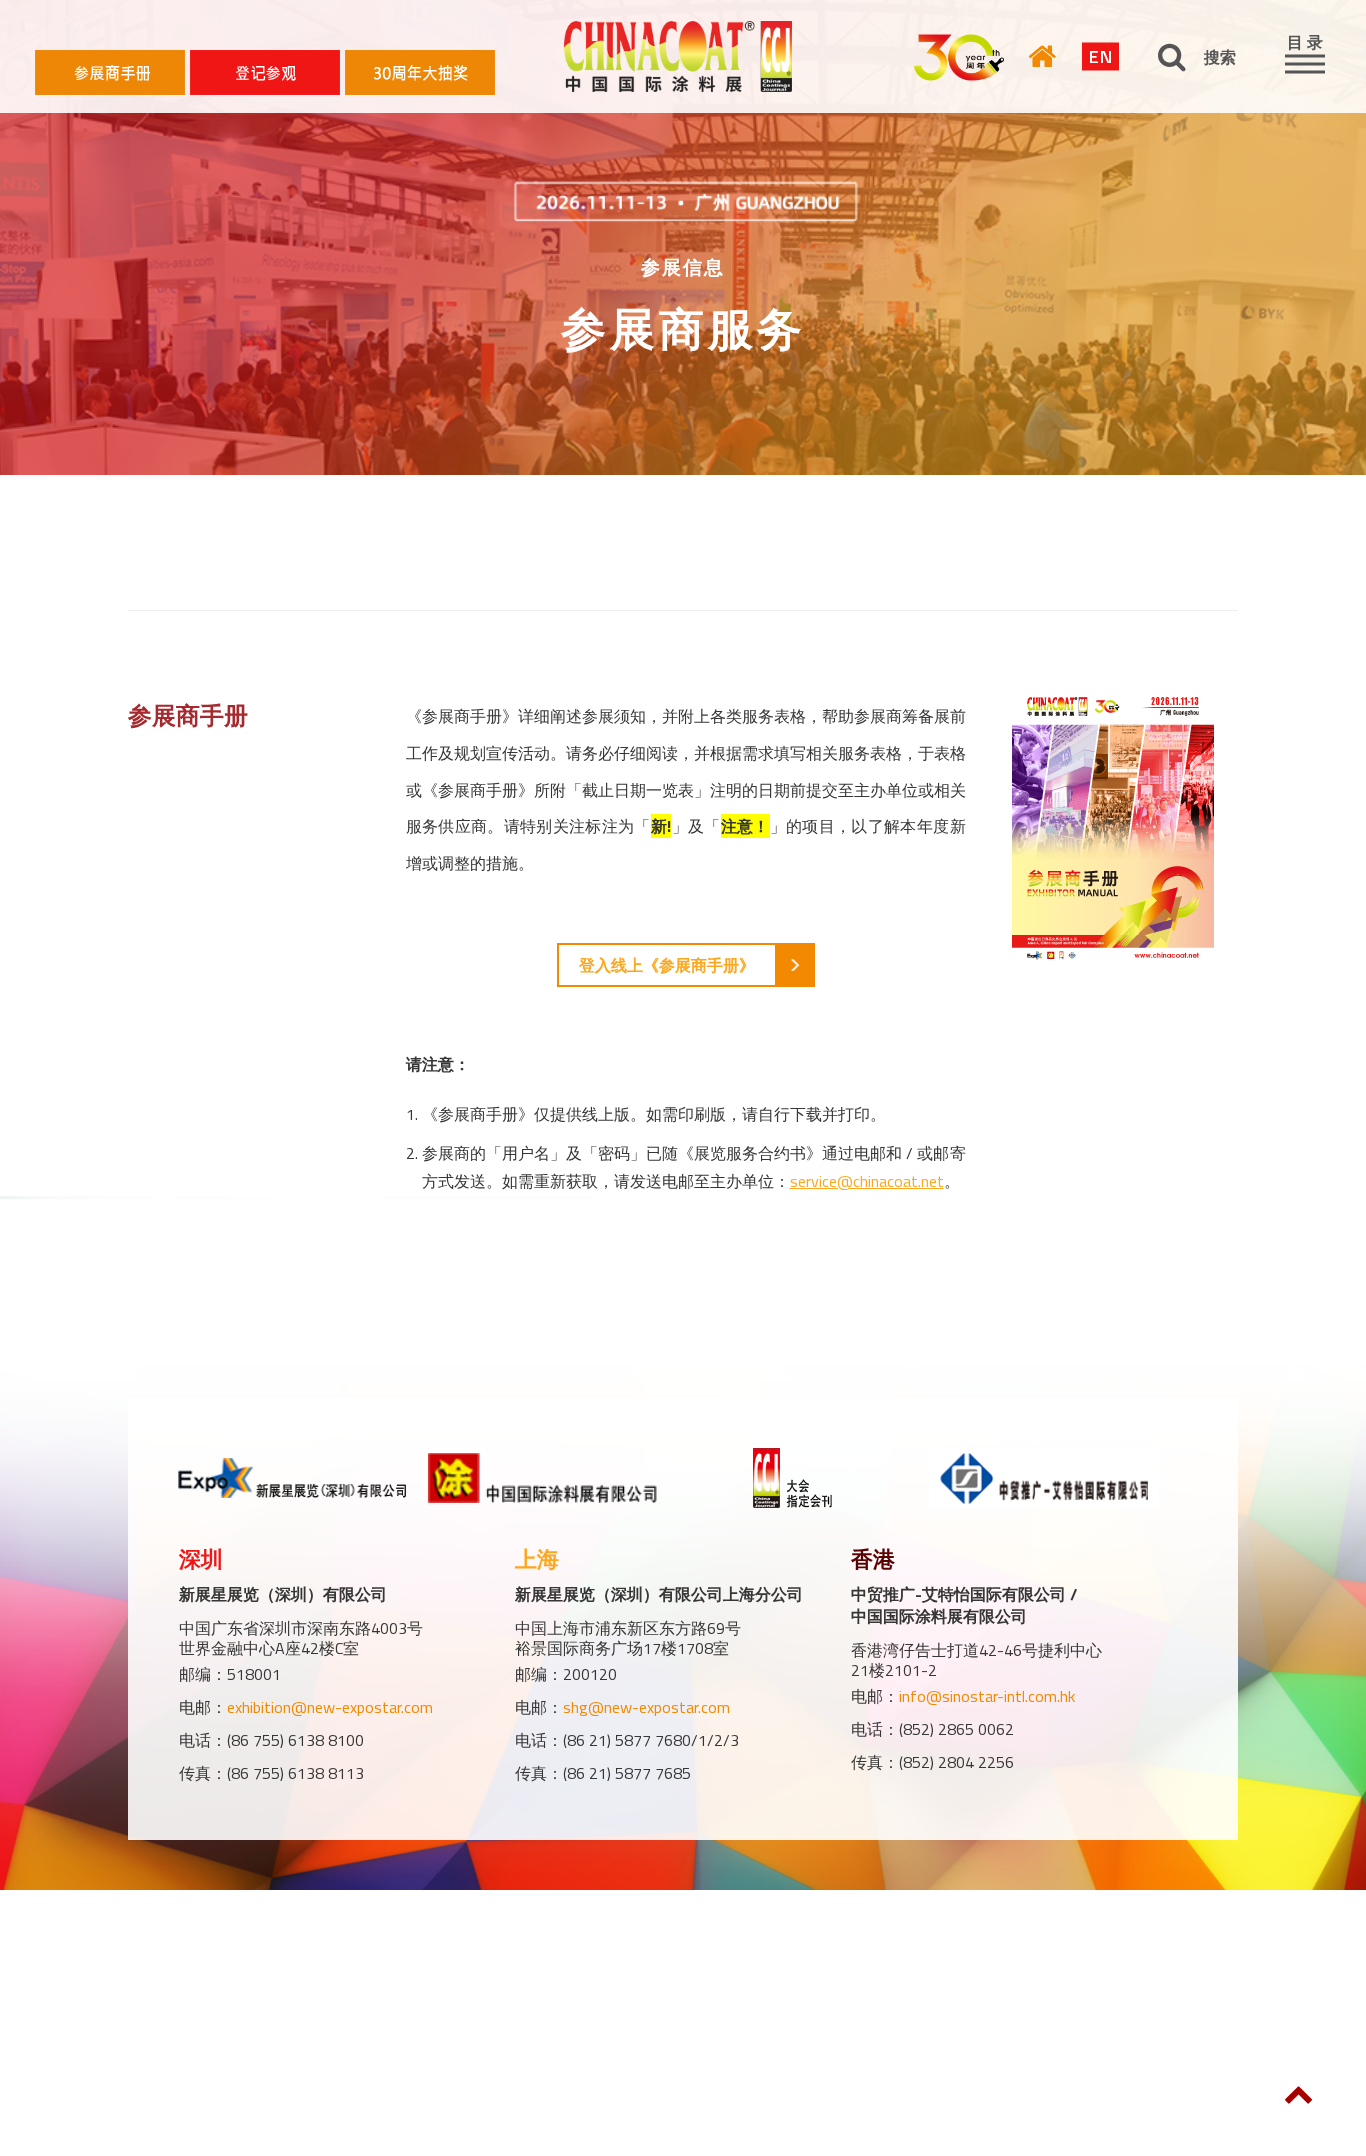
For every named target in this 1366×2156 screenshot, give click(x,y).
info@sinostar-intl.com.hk (987, 1696)
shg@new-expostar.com (646, 1707)
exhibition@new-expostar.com (330, 1707)
